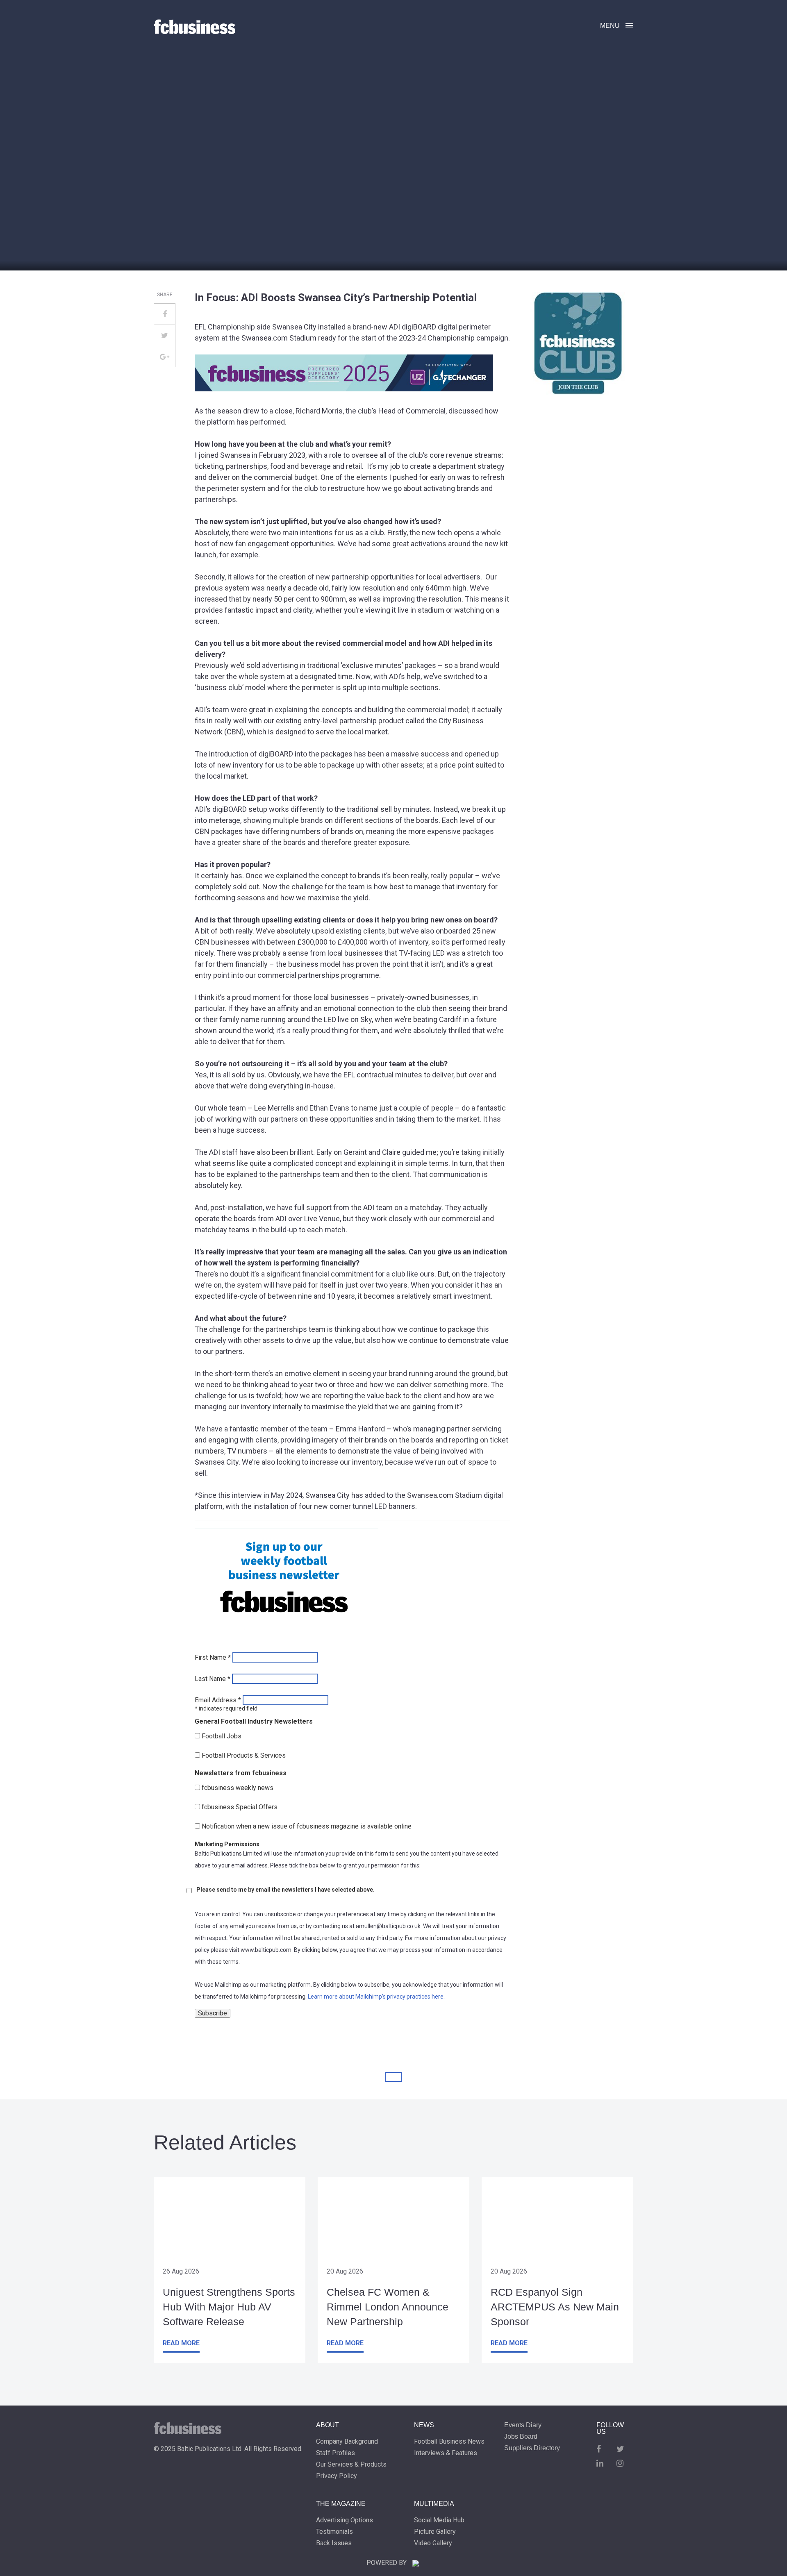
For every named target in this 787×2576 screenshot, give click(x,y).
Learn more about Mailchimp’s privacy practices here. (376, 1997)
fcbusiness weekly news (238, 1788)
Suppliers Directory (532, 2448)
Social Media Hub (439, 2520)
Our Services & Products (351, 2465)
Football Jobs (222, 1736)
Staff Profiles (335, 2453)
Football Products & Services (244, 1756)
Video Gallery (433, 2543)
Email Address (218, 1700)
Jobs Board (521, 2437)
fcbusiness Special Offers (240, 1807)
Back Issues (334, 2543)
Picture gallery (435, 2532)
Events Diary (523, 2425)
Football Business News (449, 2442)
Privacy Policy (337, 2476)
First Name (213, 1658)
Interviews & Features (446, 2453)
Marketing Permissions (227, 1844)
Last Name (213, 1679)
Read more (181, 2343)
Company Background (347, 2442)
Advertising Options (345, 2520)
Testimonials (334, 2532)
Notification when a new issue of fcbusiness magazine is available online (307, 1826)
